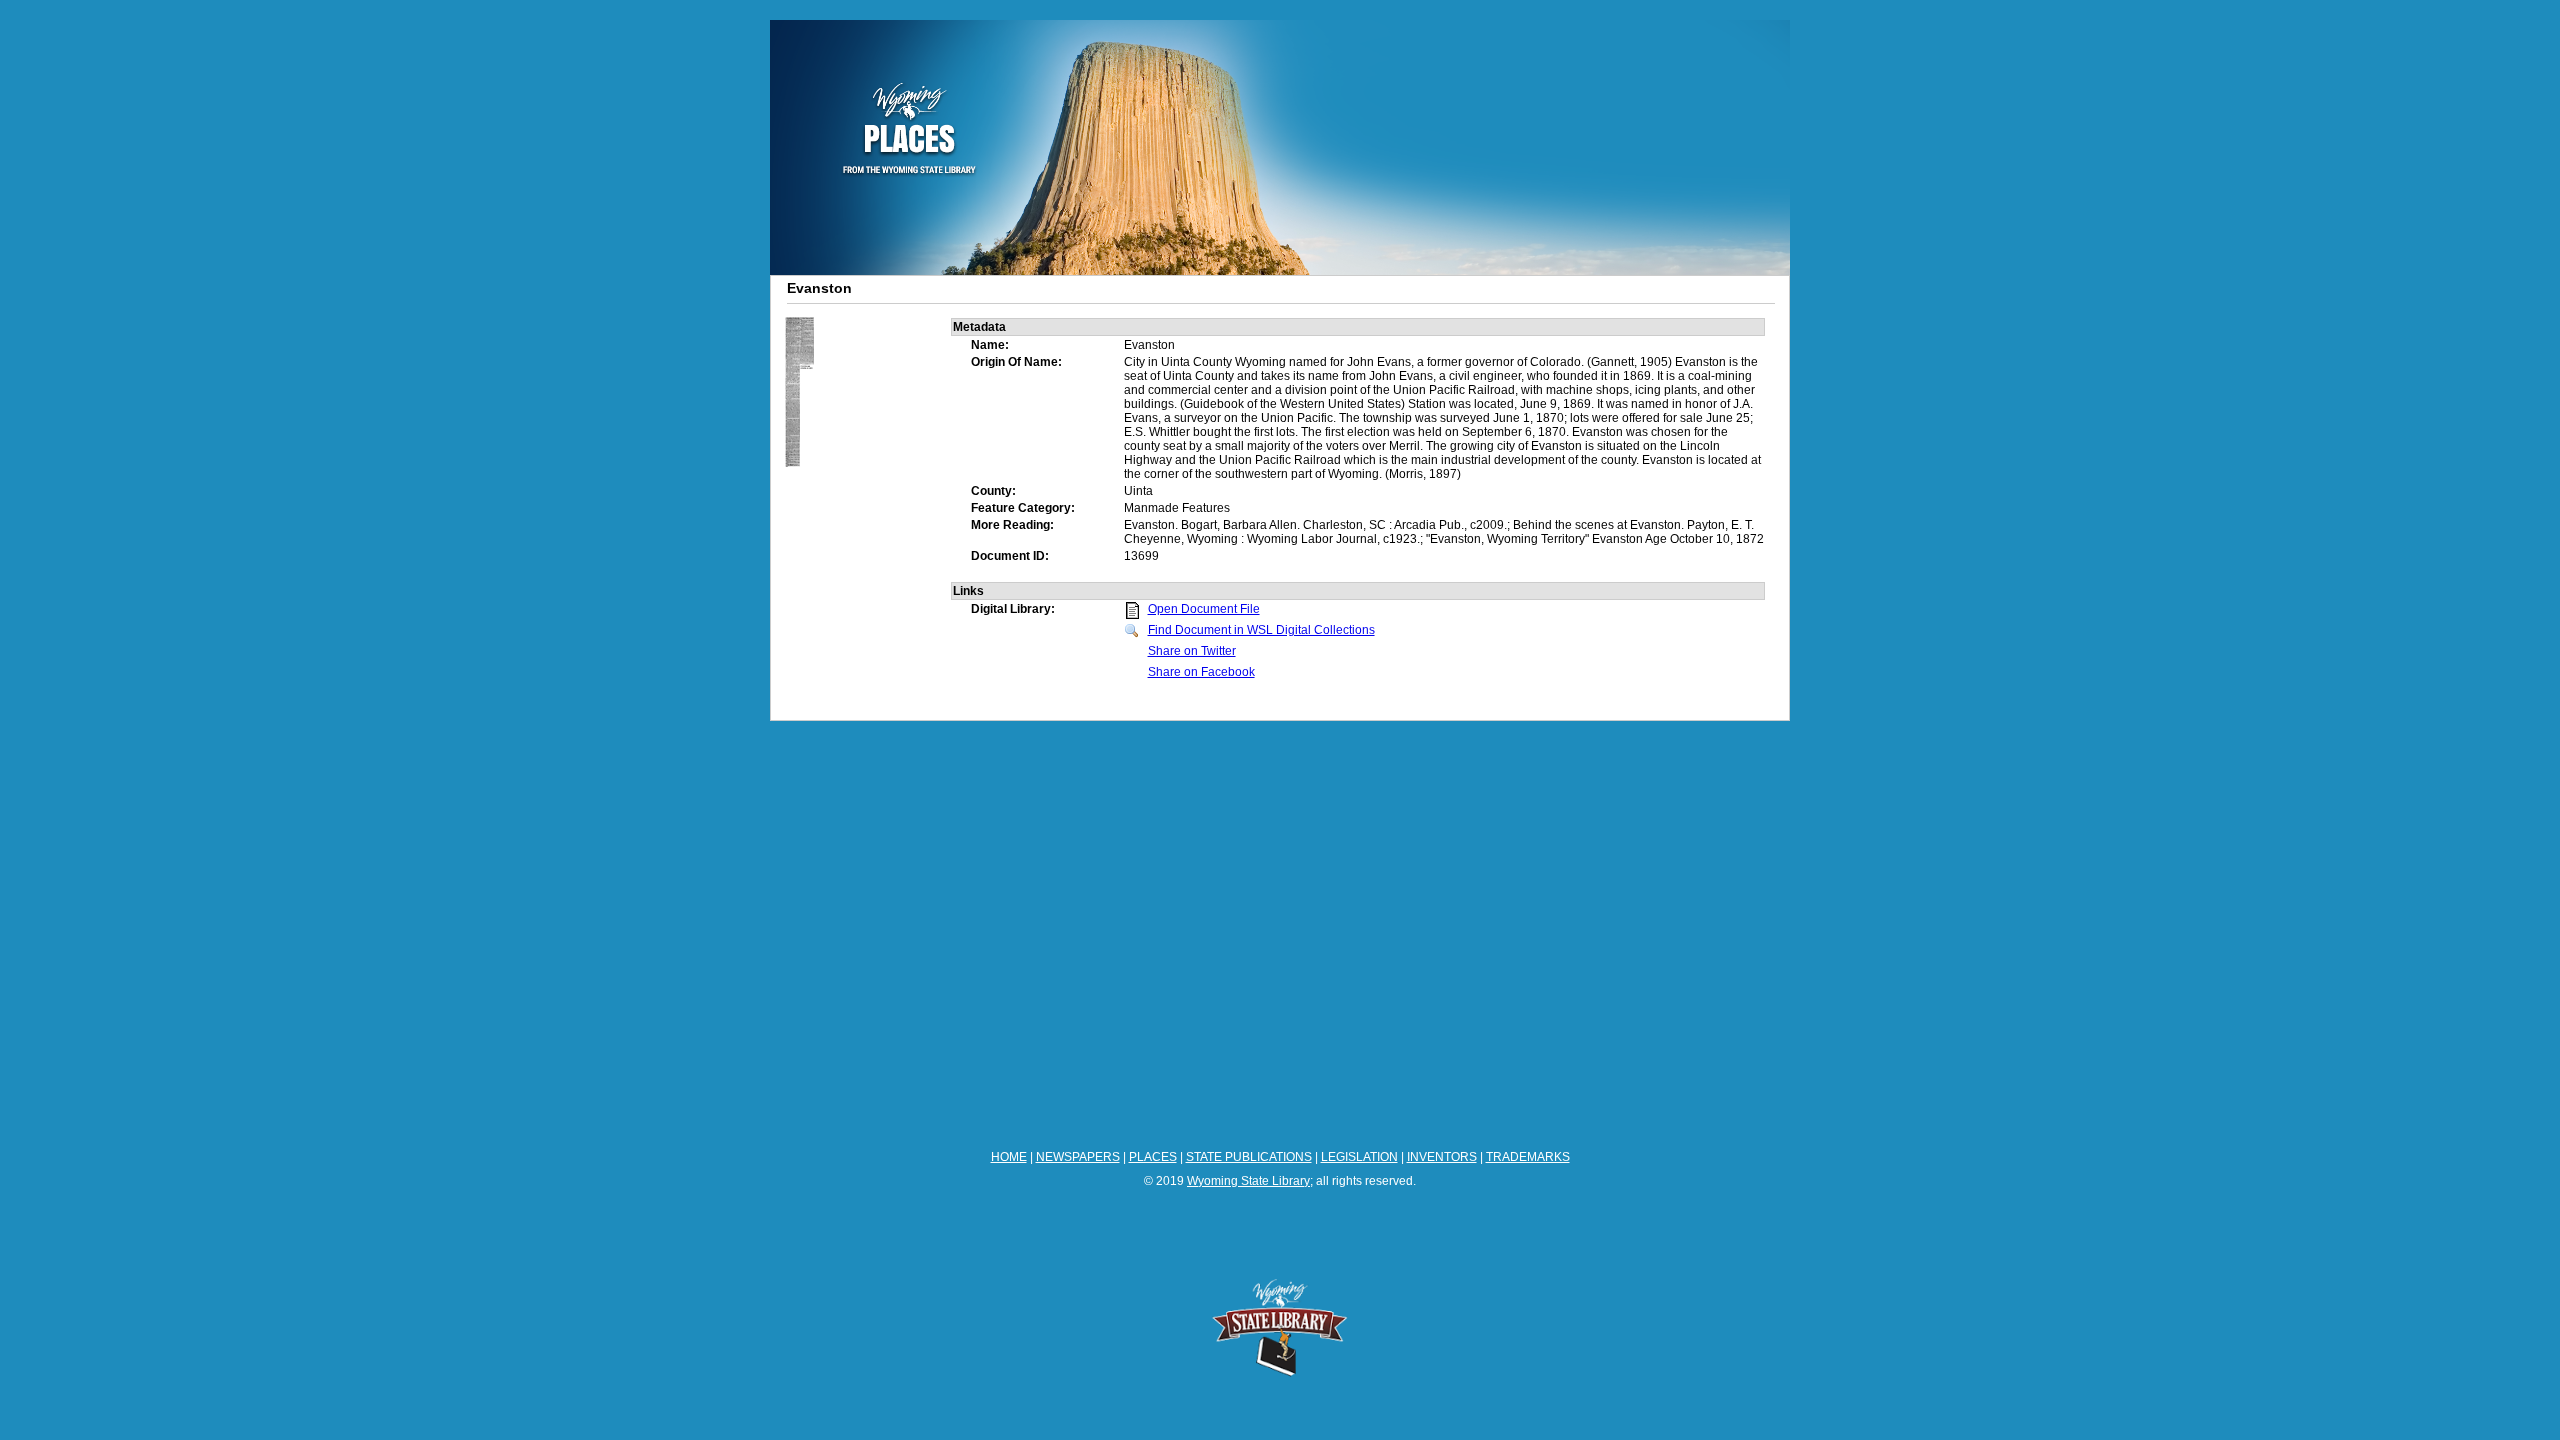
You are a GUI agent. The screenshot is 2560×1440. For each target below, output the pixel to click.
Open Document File (1204, 609)
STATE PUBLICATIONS (1249, 1157)
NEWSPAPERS (1078, 1157)
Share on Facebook (1201, 672)
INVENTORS (1442, 1157)
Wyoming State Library (1248, 1181)
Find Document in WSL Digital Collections (1261, 630)
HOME (1009, 1157)
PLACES (1153, 1157)
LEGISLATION (1359, 1157)
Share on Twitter (1192, 651)
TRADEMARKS (1528, 1157)
